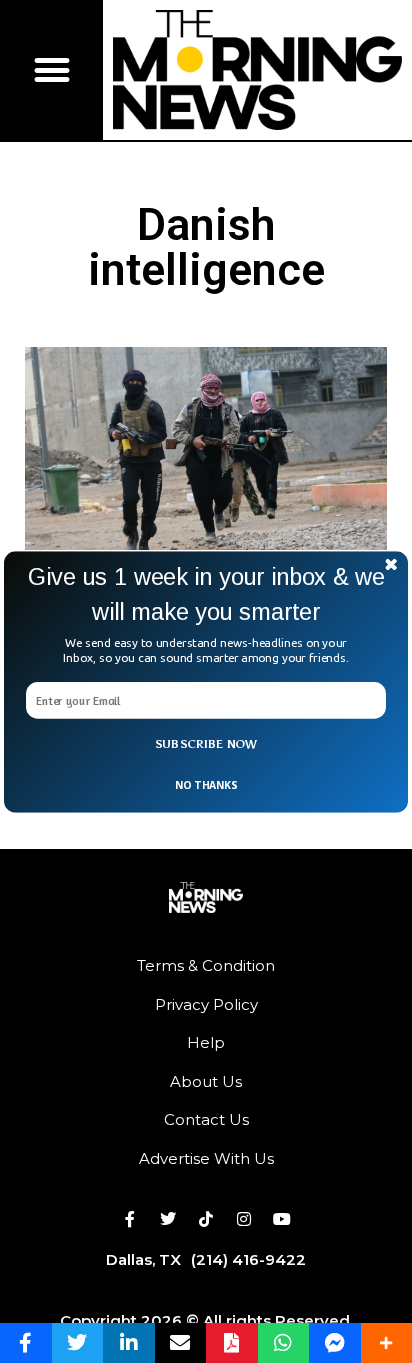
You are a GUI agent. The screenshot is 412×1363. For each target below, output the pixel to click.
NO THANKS (206, 784)
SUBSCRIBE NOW (206, 744)
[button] (206, 594)
